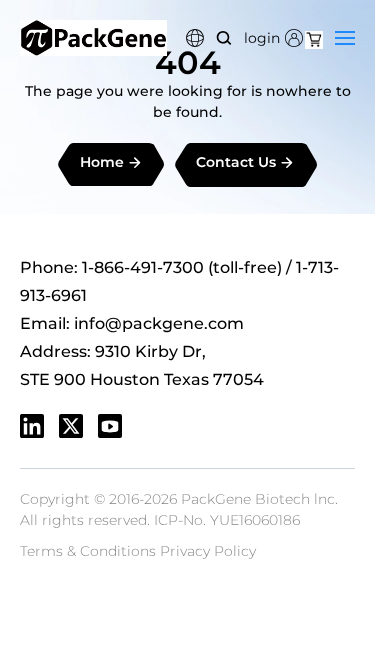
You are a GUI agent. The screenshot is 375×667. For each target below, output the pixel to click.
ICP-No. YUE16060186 (227, 520)
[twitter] (71, 426)
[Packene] (93, 38)
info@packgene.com (159, 323)
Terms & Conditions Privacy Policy (138, 551)
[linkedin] (32, 426)
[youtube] (110, 426)
